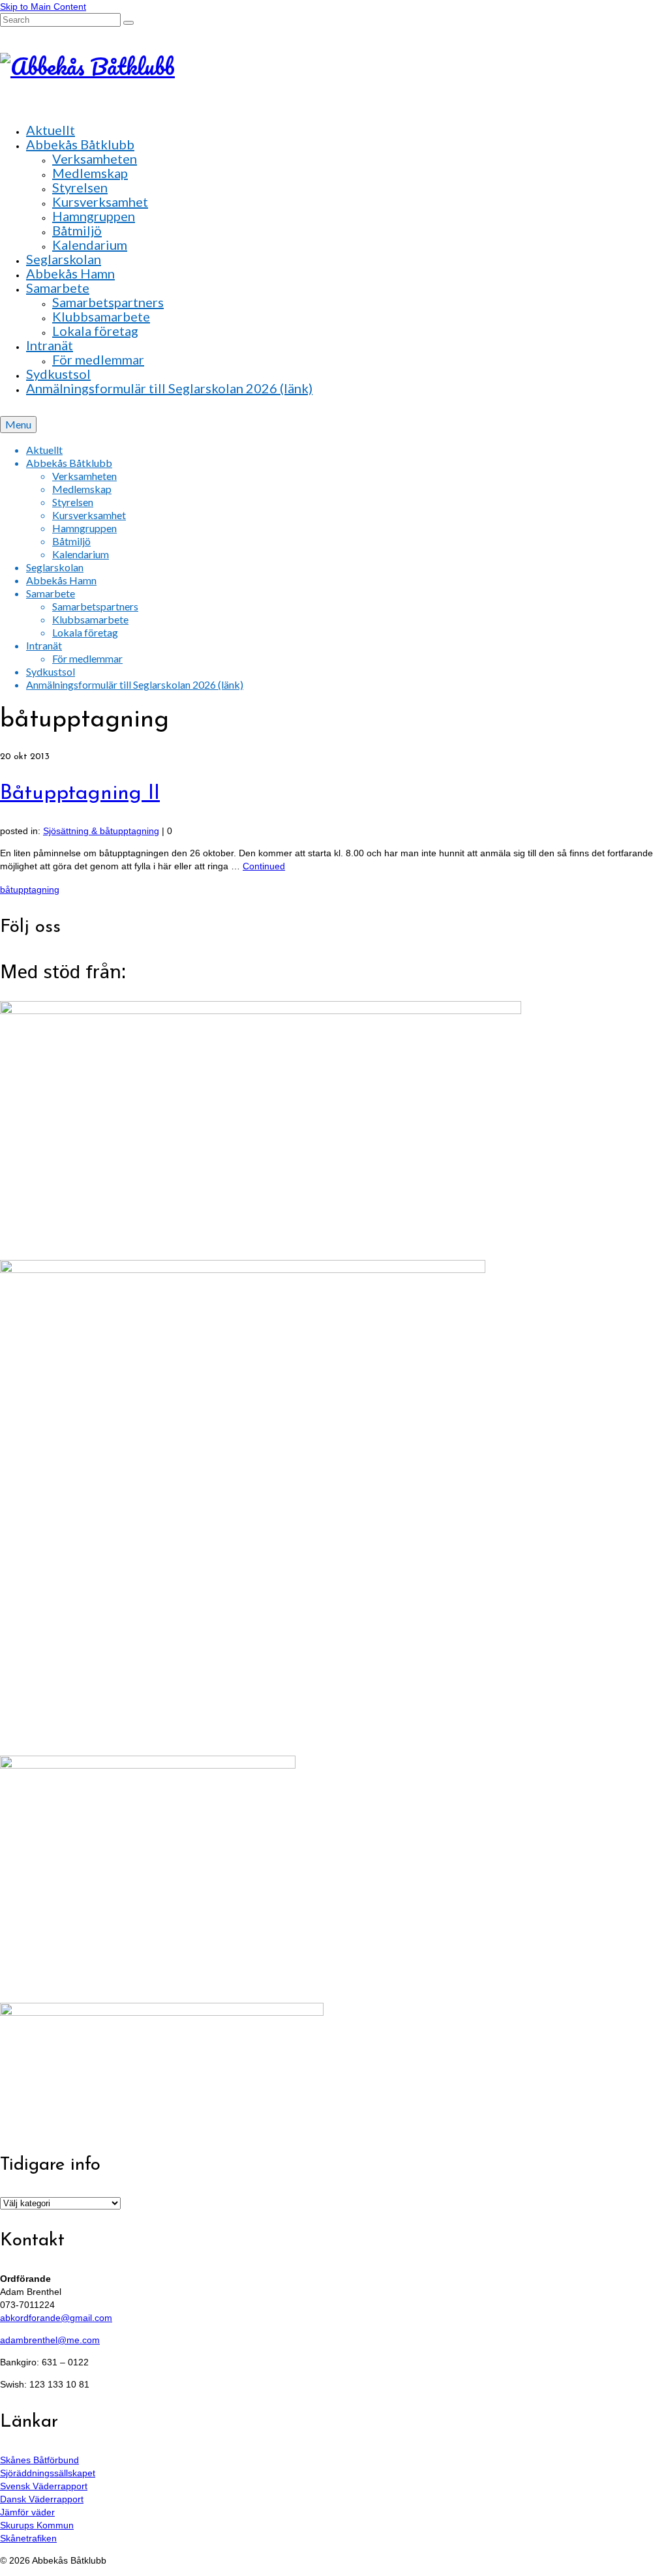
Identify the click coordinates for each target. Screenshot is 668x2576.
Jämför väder (27, 2512)
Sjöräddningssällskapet (48, 2473)
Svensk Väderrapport (44, 2486)
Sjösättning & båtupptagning (101, 831)
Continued (264, 866)
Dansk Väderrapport (42, 2499)
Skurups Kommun (37, 2525)
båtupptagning (30, 890)
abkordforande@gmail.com (56, 2318)
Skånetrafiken (28, 2538)
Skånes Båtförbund (39, 2460)
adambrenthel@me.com (50, 2340)
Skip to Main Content (43, 7)
